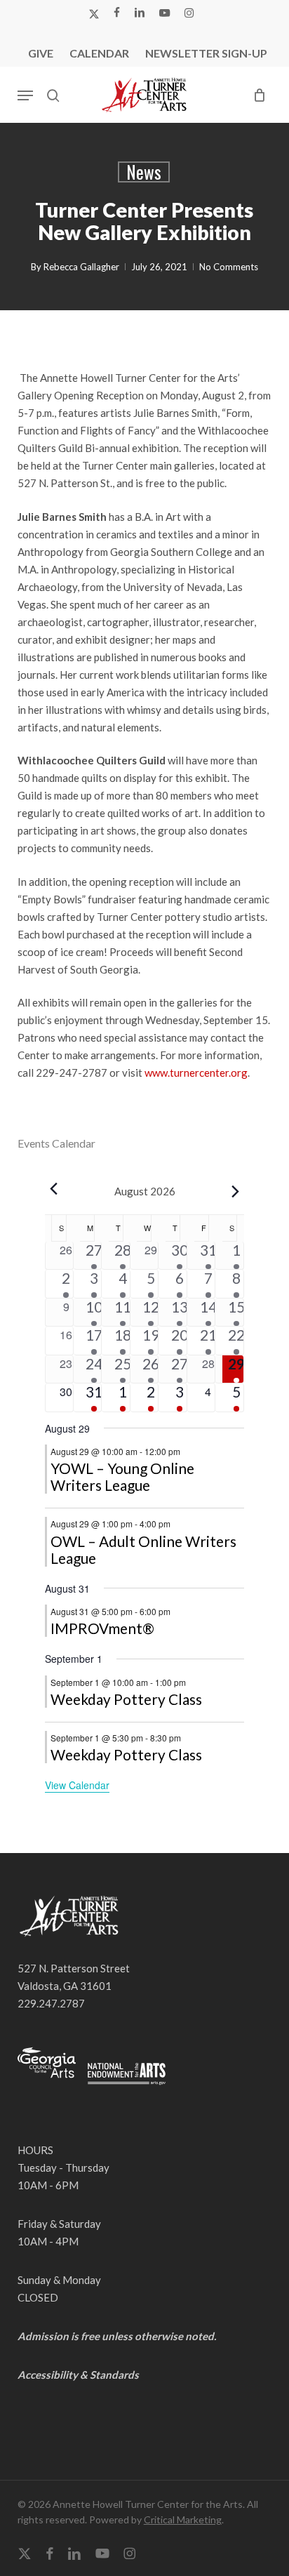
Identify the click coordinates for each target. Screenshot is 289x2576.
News (144, 172)
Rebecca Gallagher (81, 267)
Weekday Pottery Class (126, 1699)
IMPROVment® (102, 1628)
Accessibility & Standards (78, 2375)
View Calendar (77, 1785)
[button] (25, 95)
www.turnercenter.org (196, 1073)
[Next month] (236, 1191)
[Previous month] (53, 1188)
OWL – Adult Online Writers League (143, 1549)
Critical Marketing (183, 2519)
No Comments (229, 267)
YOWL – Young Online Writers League (122, 1476)
